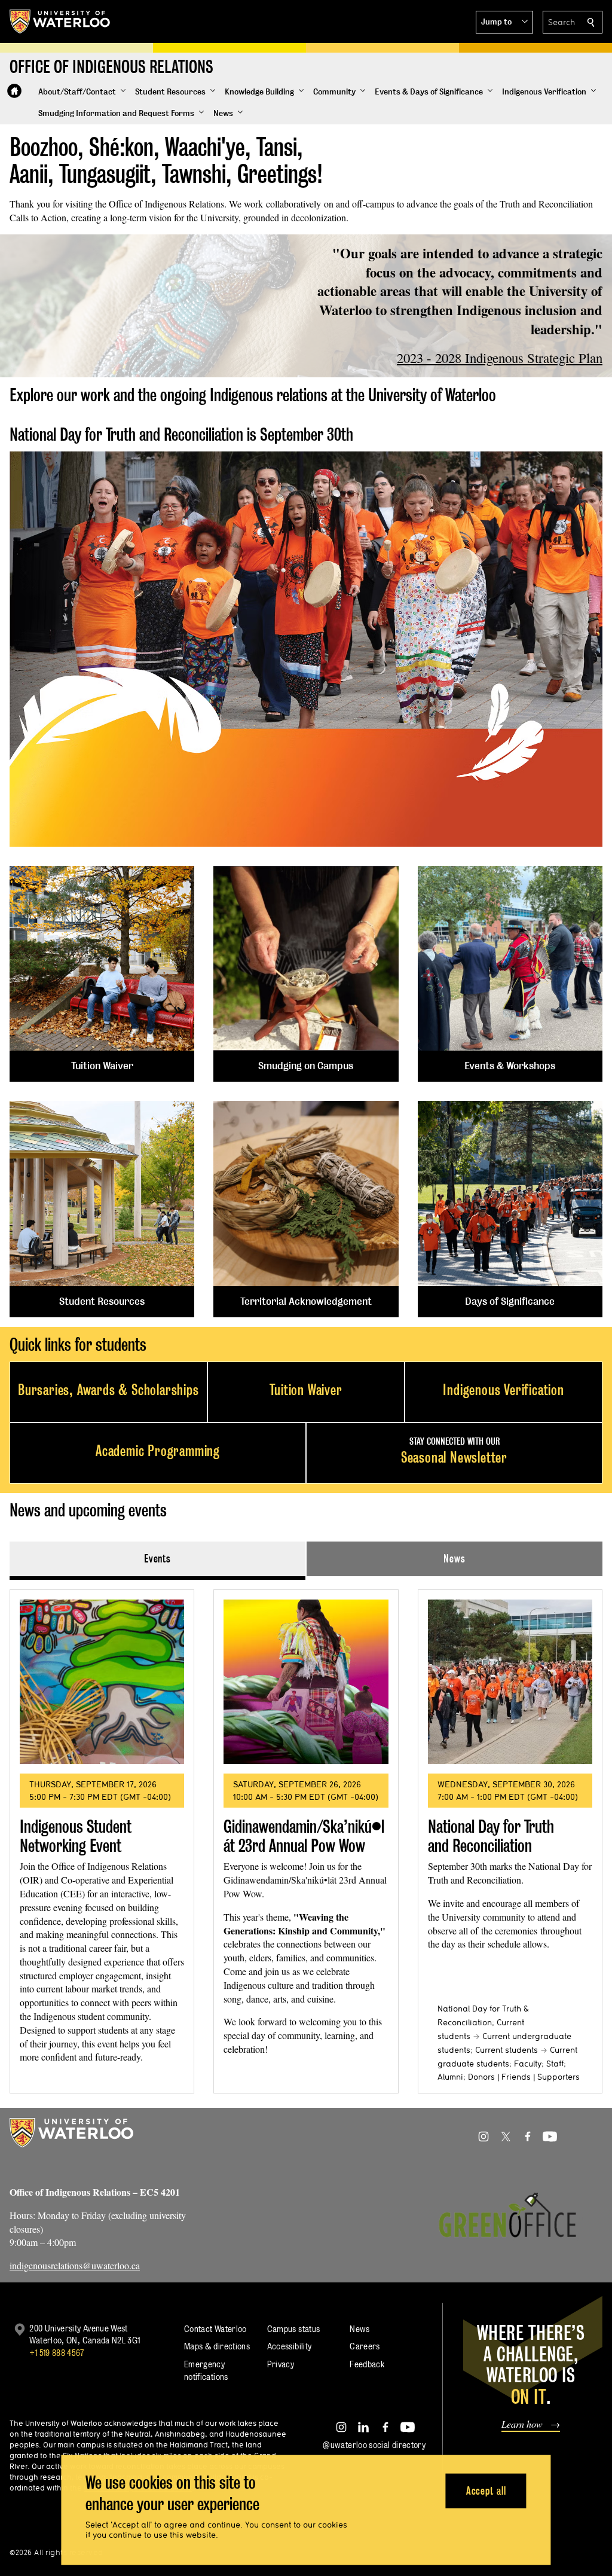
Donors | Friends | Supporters (524, 2077)
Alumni (450, 2077)
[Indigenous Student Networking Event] (102, 1682)
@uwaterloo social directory (374, 2445)
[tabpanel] (306, 1837)
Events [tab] (157, 1559)
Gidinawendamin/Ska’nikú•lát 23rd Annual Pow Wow (304, 1836)
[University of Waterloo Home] (60, 22)
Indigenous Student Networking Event (76, 1836)
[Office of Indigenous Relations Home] (14, 91)
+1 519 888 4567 (57, 2353)
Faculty (528, 2064)
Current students (507, 2050)
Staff (555, 2064)
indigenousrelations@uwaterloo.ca (75, 2265)
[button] (504, 22)
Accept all (486, 2490)
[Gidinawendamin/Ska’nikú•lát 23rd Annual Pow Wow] (306, 1682)
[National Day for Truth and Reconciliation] (510, 1682)
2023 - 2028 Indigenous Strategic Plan (500, 358)
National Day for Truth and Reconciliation (491, 1836)
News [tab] (455, 1559)
